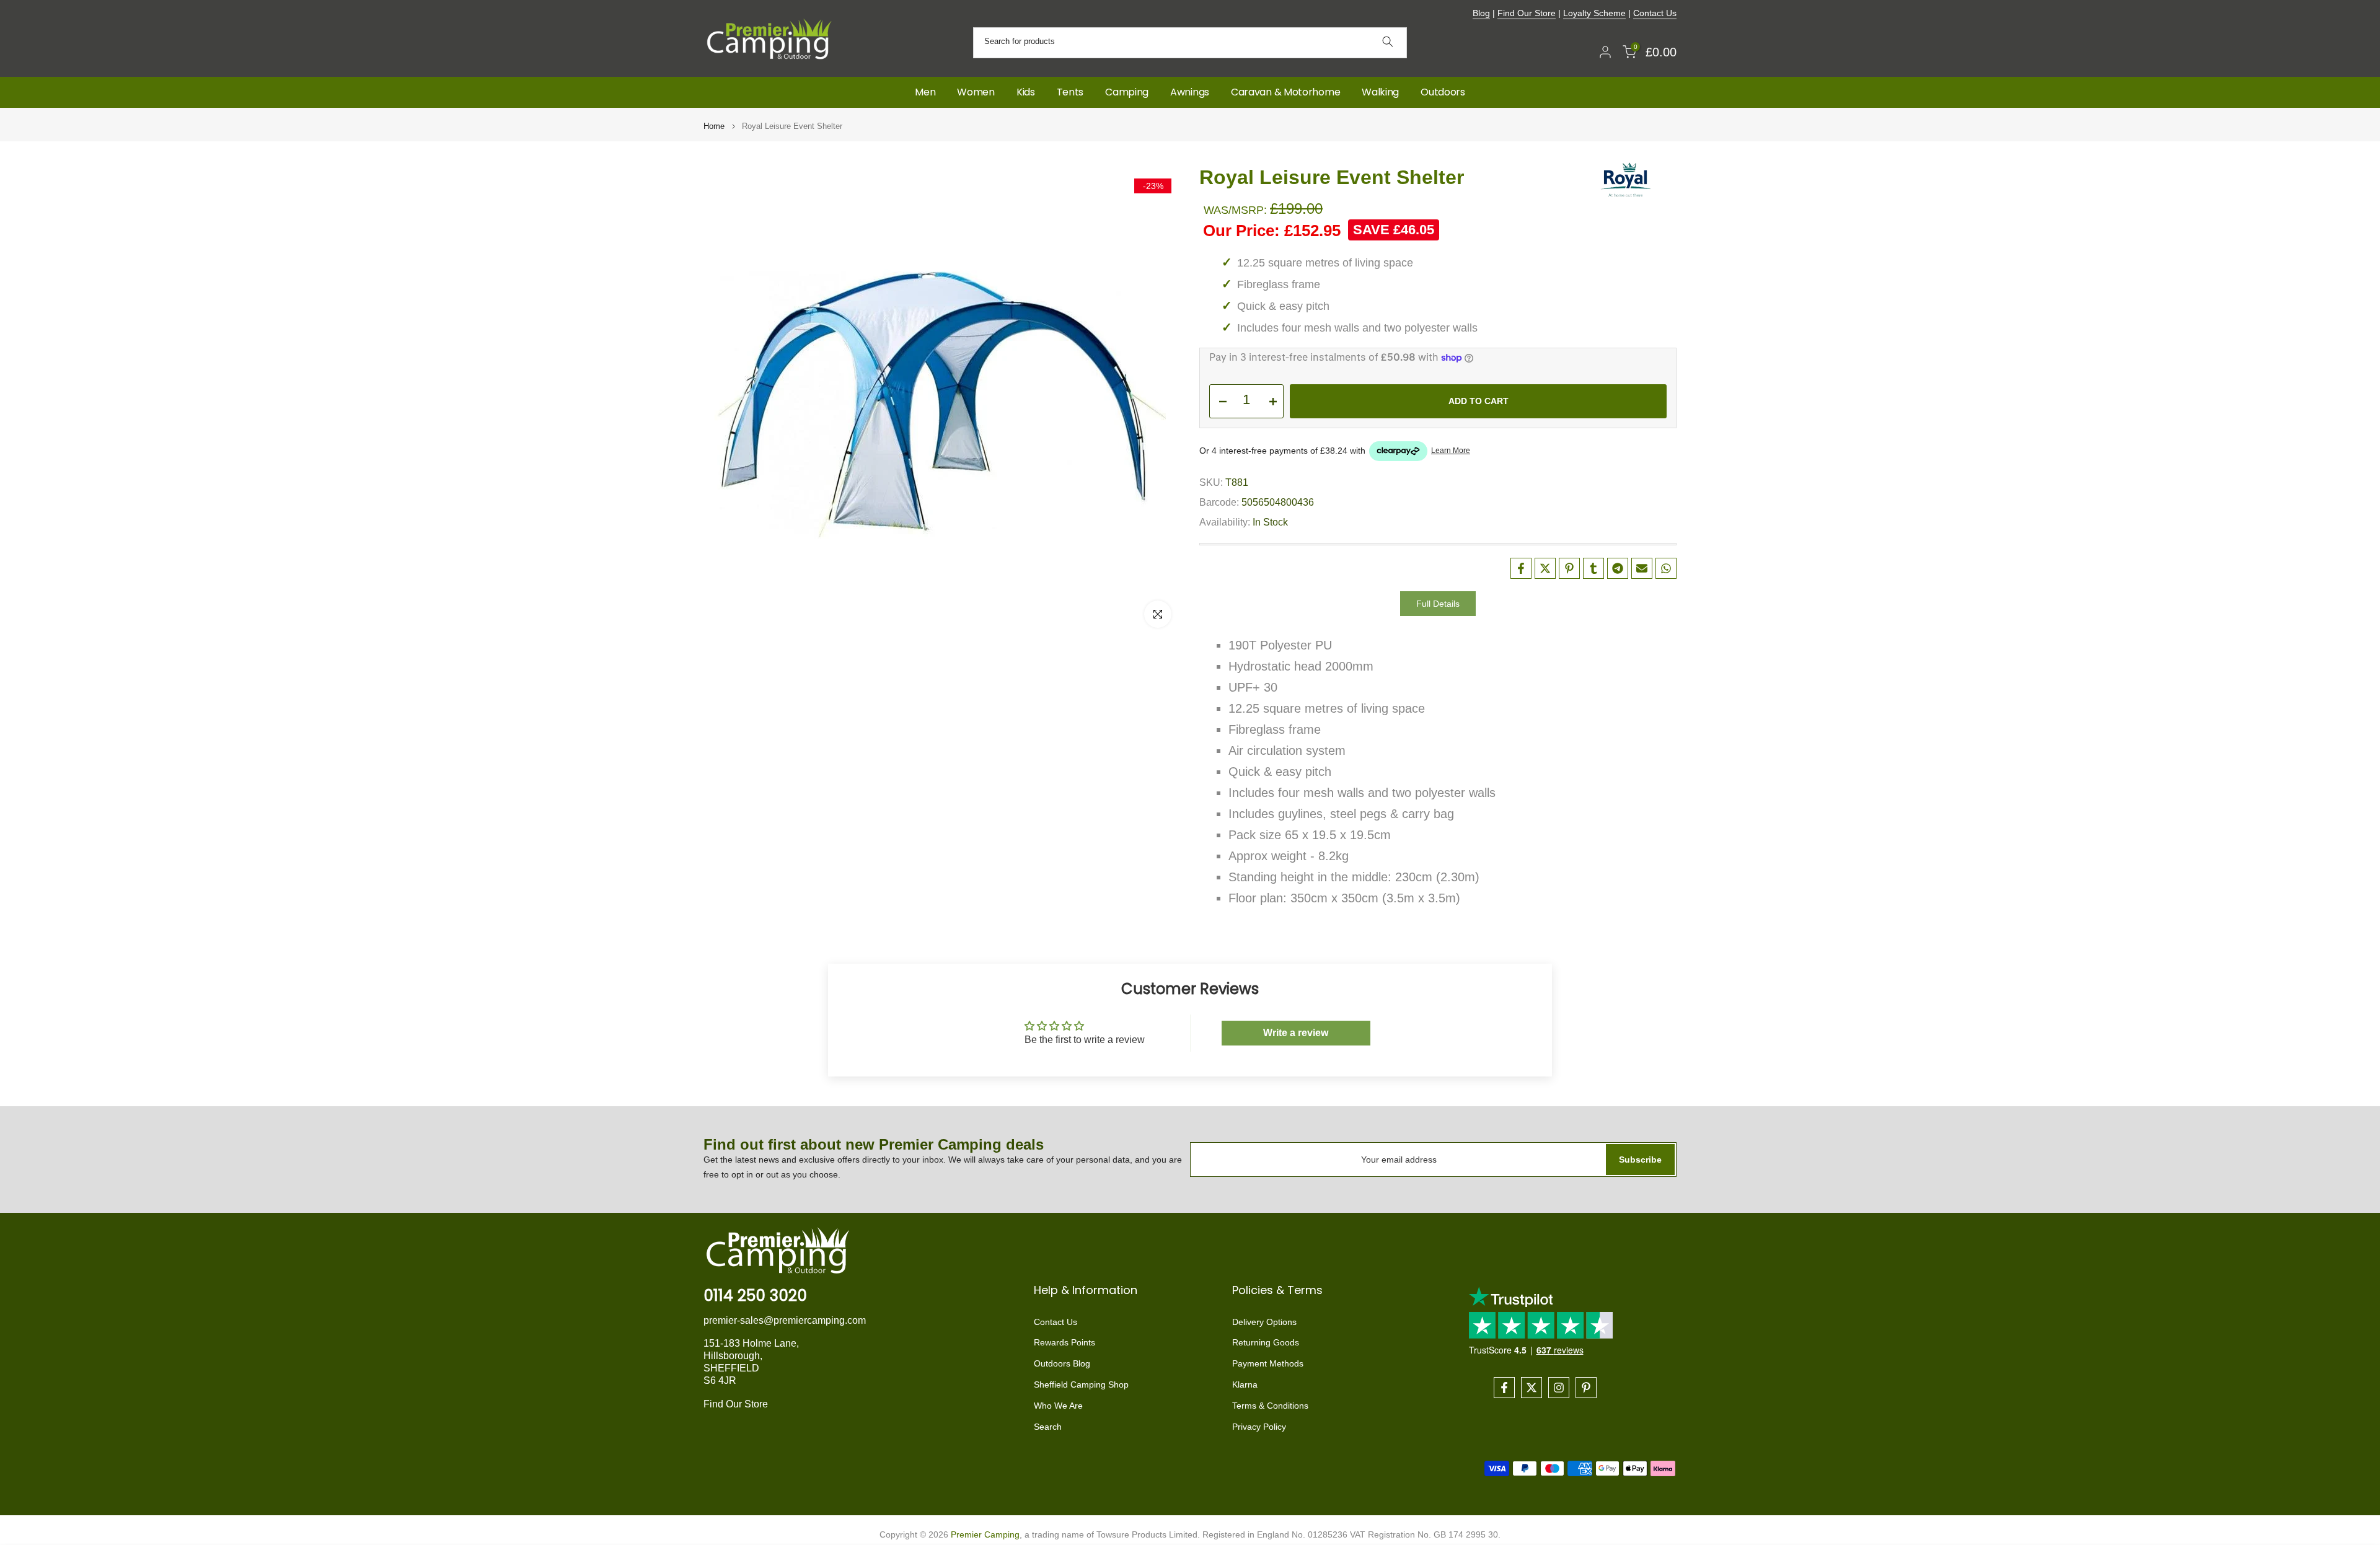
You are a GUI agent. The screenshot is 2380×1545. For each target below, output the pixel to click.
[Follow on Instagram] (1559, 1388)
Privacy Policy (1259, 1427)
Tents (1070, 92)
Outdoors (1443, 92)
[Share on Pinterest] (1569, 568)
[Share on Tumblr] (1593, 568)
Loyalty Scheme (1594, 13)
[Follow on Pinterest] (1586, 1388)
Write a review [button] (1296, 1033)
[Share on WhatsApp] (1666, 568)
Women (976, 92)
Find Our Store (1527, 13)
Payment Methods (1268, 1363)
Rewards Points (1064, 1343)
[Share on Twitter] (1545, 568)
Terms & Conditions (1270, 1406)
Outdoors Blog (1062, 1363)
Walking (1380, 92)
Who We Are (1058, 1406)
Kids (1026, 92)
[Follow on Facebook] (1504, 1388)
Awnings (1190, 92)
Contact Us (1655, 13)
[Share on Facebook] (1521, 568)
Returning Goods (1266, 1343)
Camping (1127, 92)
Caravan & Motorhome (1285, 92)
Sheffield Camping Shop (1081, 1384)
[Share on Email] (1642, 568)
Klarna (1245, 1384)
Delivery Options (1264, 1322)
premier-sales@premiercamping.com (785, 1320)
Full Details (1438, 604)
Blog (1481, 13)
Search (1048, 1427)
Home (714, 126)
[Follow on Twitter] (1532, 1388)
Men (925, 92)
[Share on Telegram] (1618, 568)
